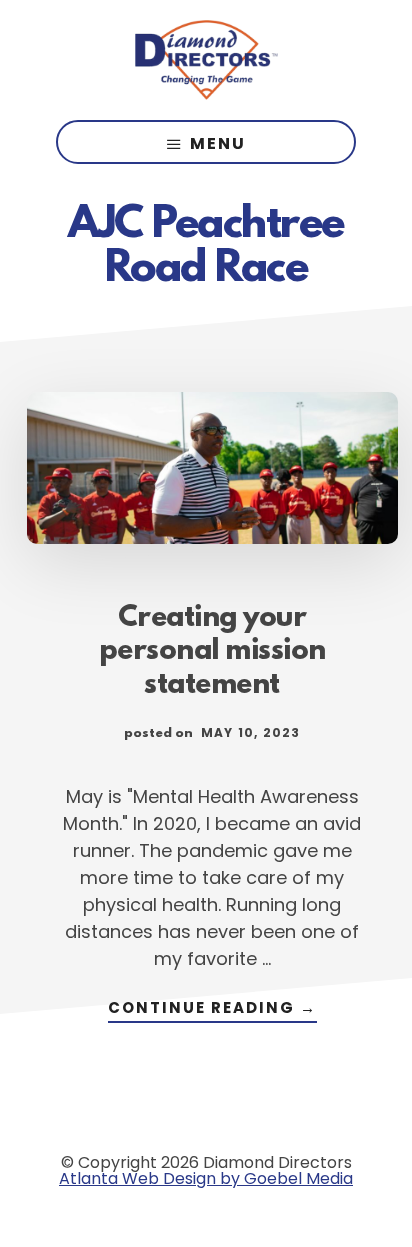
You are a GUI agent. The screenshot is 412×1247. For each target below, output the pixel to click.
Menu (218, 143)
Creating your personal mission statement (212, 653)
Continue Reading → (212, 1009)
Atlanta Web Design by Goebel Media (206, 1178)
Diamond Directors (206, 60)
